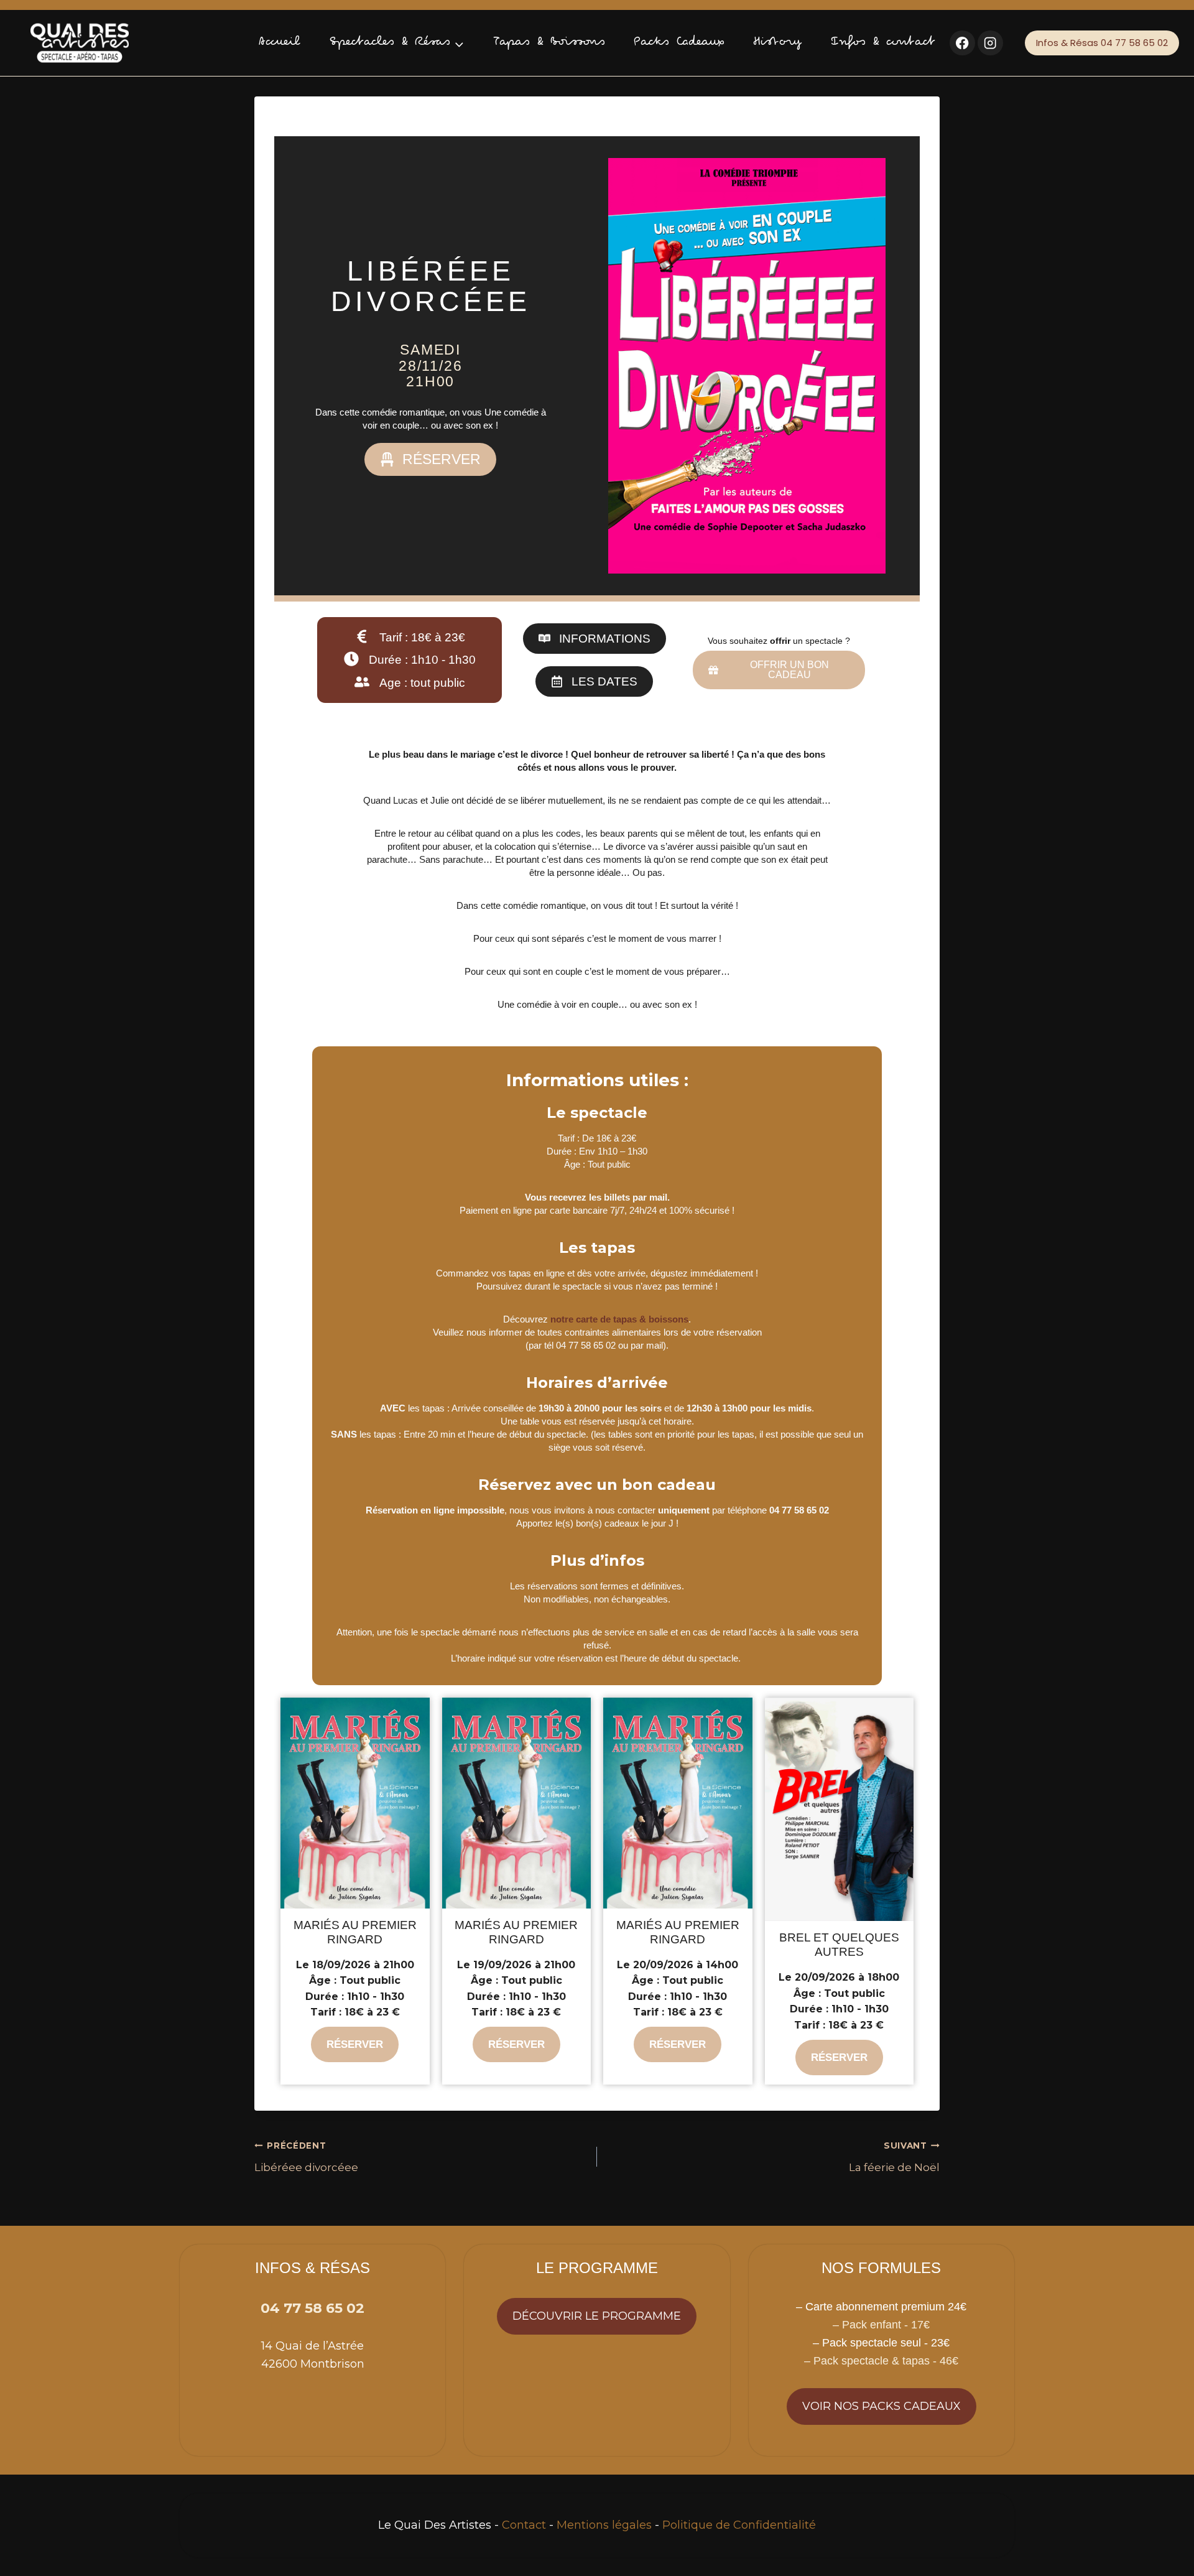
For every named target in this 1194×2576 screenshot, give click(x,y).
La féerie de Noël (894, 2157)
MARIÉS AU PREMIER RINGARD (355, 1932)
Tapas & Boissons (549, 43)
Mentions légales (604, 2525)
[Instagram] (990, 43)
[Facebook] (962, 43)
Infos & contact (883, 43)
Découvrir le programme (597, 2316)
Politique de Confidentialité (739, 2525)
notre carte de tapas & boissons (619, 1319)
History (778, 43)
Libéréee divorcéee (306, 2157)
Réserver (355, 2044)
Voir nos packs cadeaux (882, 2406)
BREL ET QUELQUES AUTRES (839, 1945)
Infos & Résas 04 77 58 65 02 (1102, 43)
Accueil (280, 43)
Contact (524, 2525)
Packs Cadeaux (679, 43)
